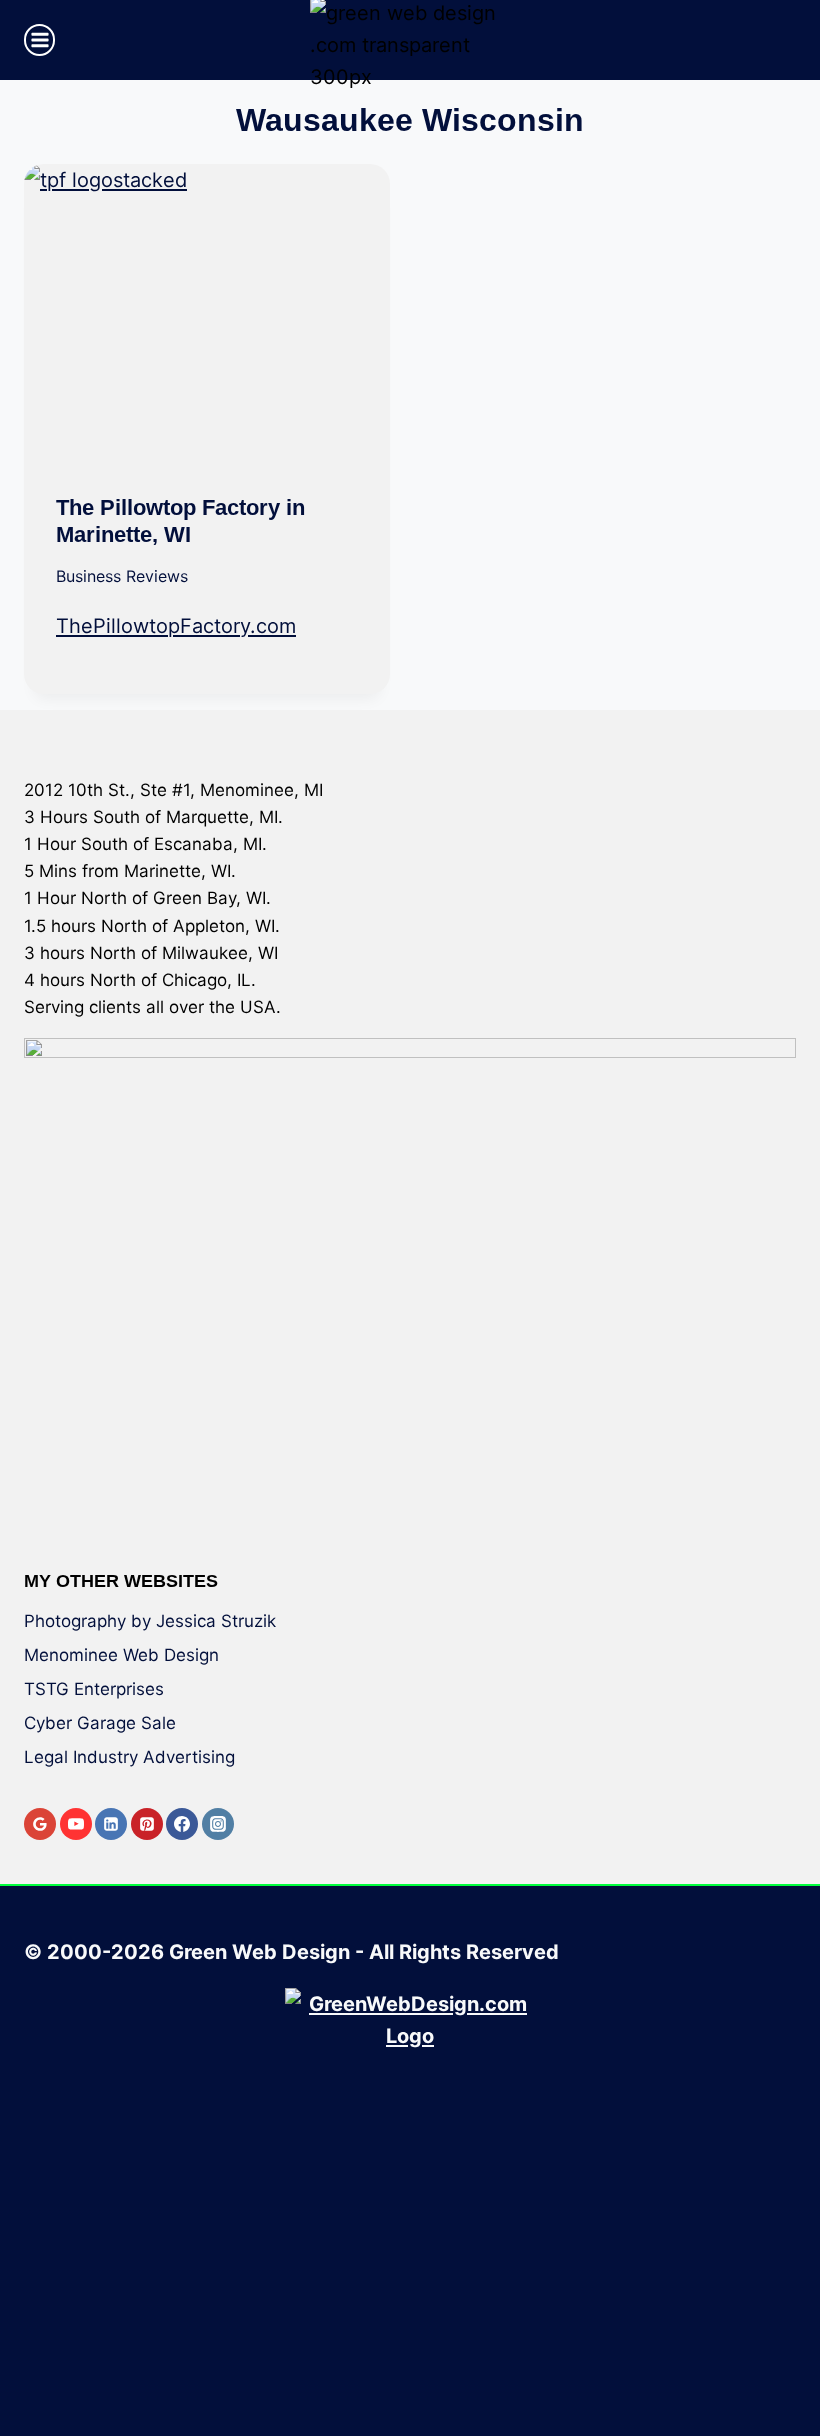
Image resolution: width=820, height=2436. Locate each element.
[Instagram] (218, 1824)
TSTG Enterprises (94, 1689)
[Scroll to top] (790, 2349)
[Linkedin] (111, 1824)
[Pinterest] (147, 1824)
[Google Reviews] (40, 1824)
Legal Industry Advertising (129, 1757)
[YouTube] (76, 1824)
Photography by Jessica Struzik (150, 1621)
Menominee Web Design (121, 1655)
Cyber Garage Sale (100, 1723)
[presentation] (207, 313)
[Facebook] (182, 1824)
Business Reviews (122, 576)
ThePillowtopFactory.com (176, 626)
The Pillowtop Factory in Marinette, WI (180, 520)
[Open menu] (39, 39)
